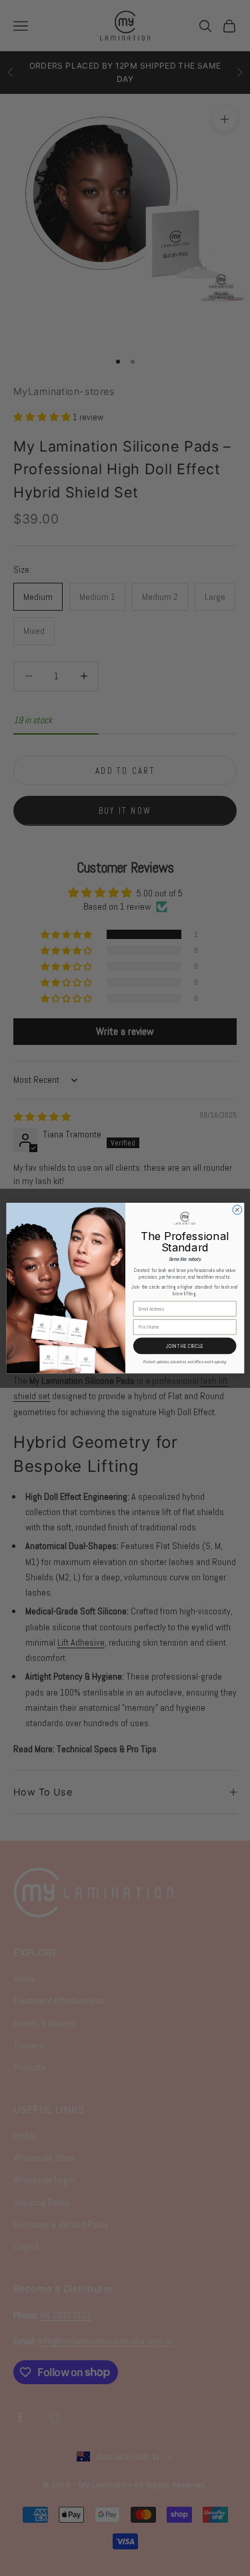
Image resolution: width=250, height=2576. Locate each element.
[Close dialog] (237, 1210)
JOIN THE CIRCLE (185, 1346)
